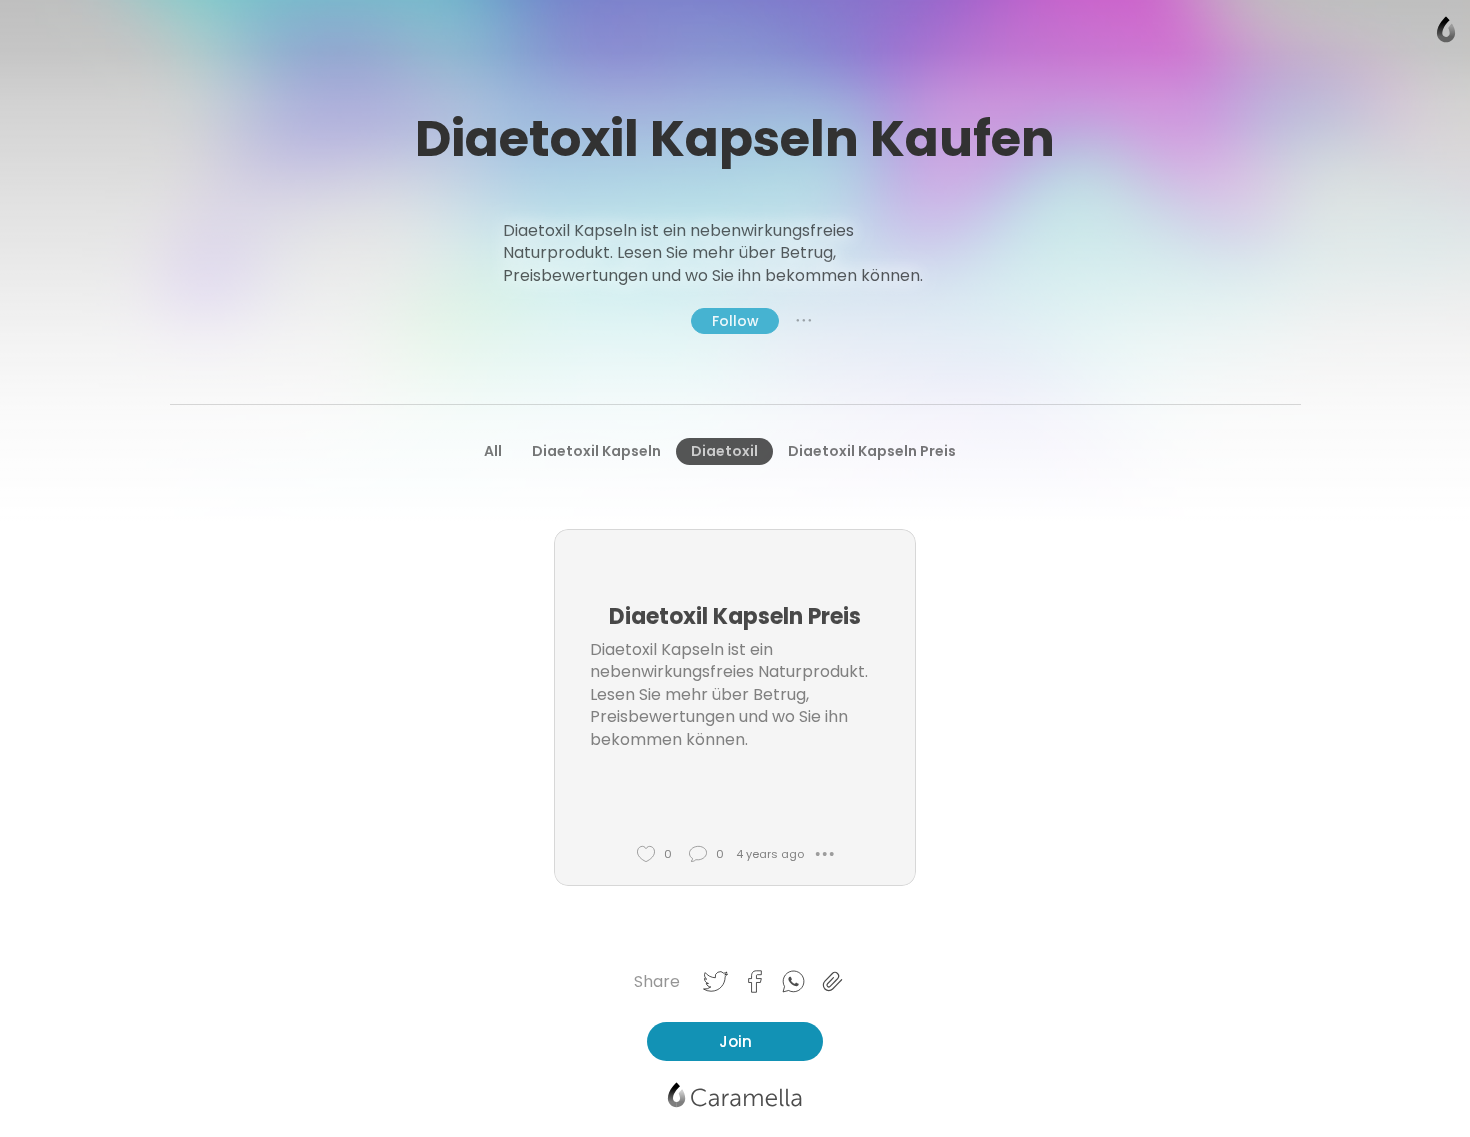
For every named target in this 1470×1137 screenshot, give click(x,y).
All (493, 451)
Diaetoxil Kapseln (596, 451)
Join (735, 1041)
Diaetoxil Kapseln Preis (872, 451)
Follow (735, 321)
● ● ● (804, 320)
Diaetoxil (724, 451)
